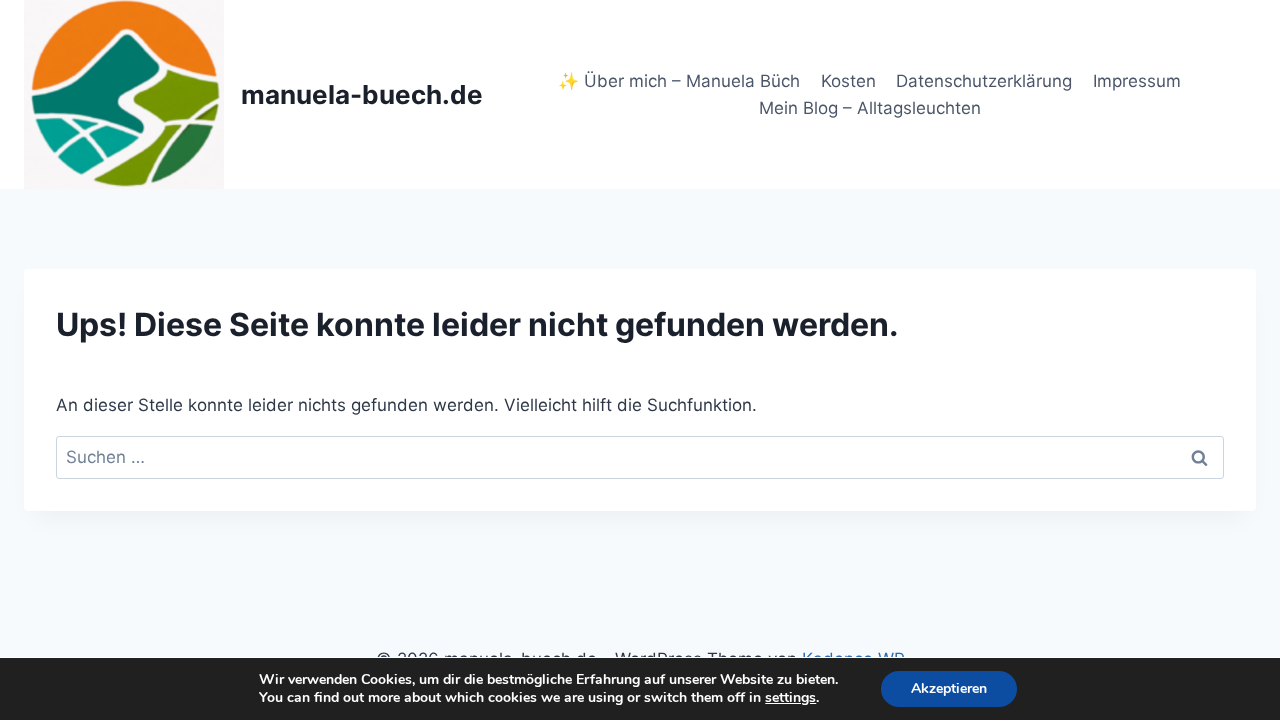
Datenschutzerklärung (984, 81)
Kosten (848, 81)
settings (790, 698)
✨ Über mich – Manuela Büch (679, 81)
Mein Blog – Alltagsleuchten (870, 108)
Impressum (1137, 81)
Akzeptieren (949, 688)
